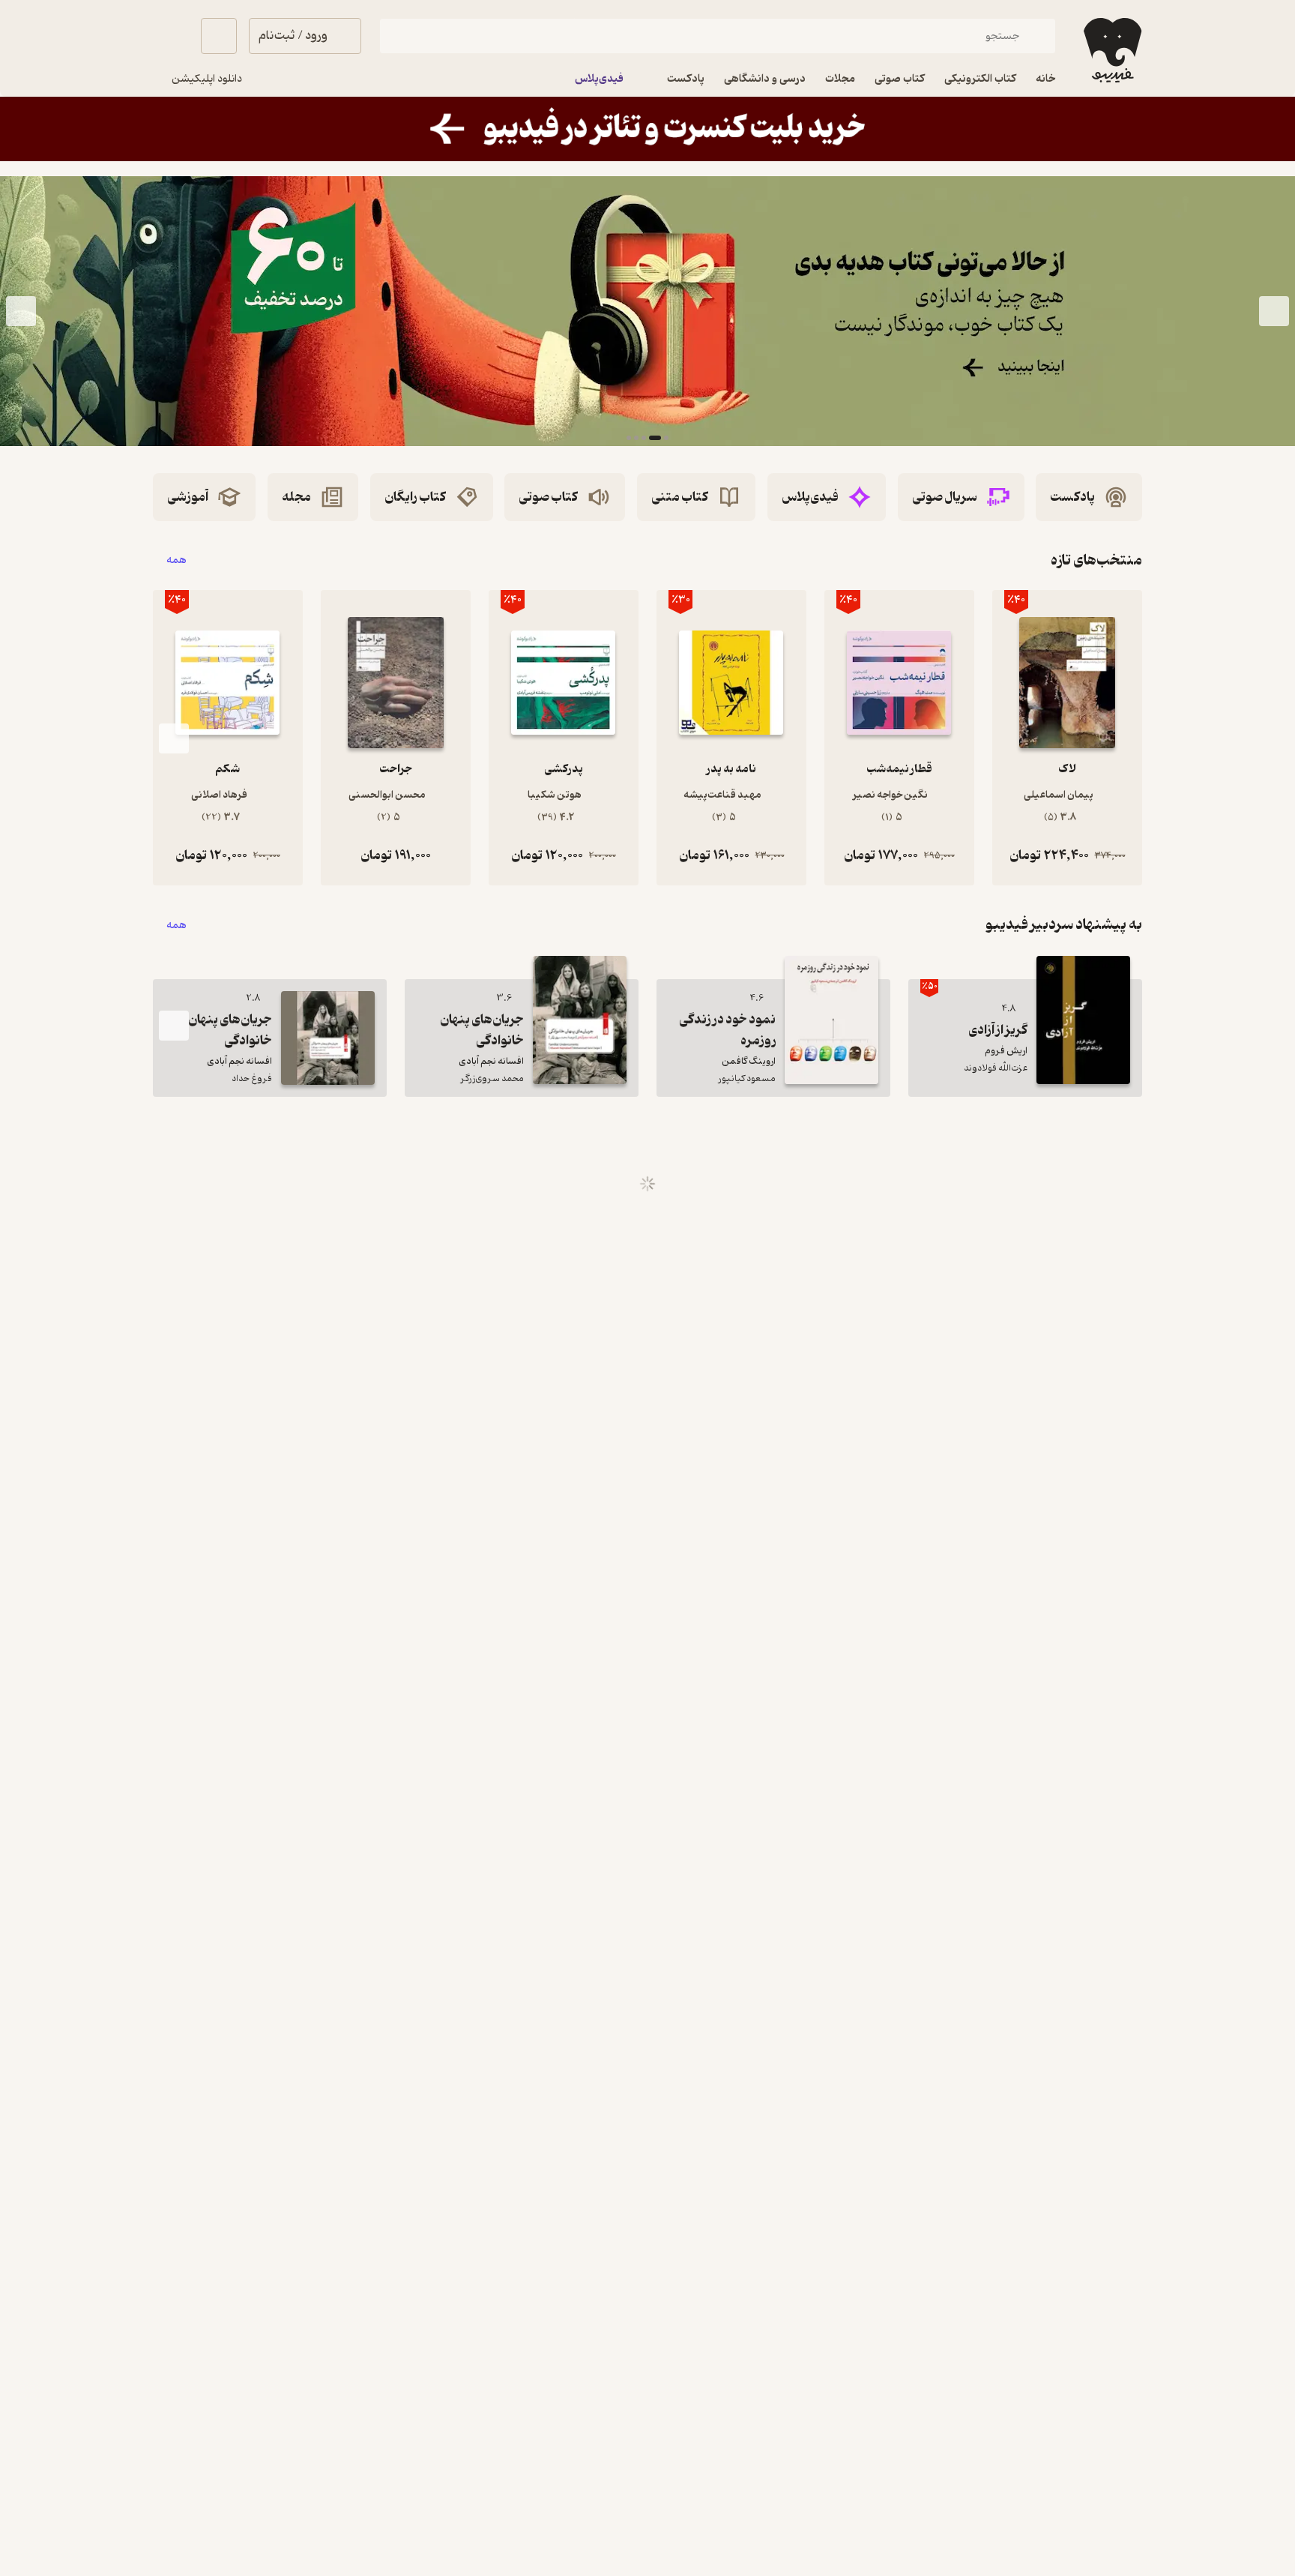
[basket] (219, 36)
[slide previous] (1274, 311)
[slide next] (21, 311)
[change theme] (171, 36)
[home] (1111, 50)
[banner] (647, 129)
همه (176, 560)
